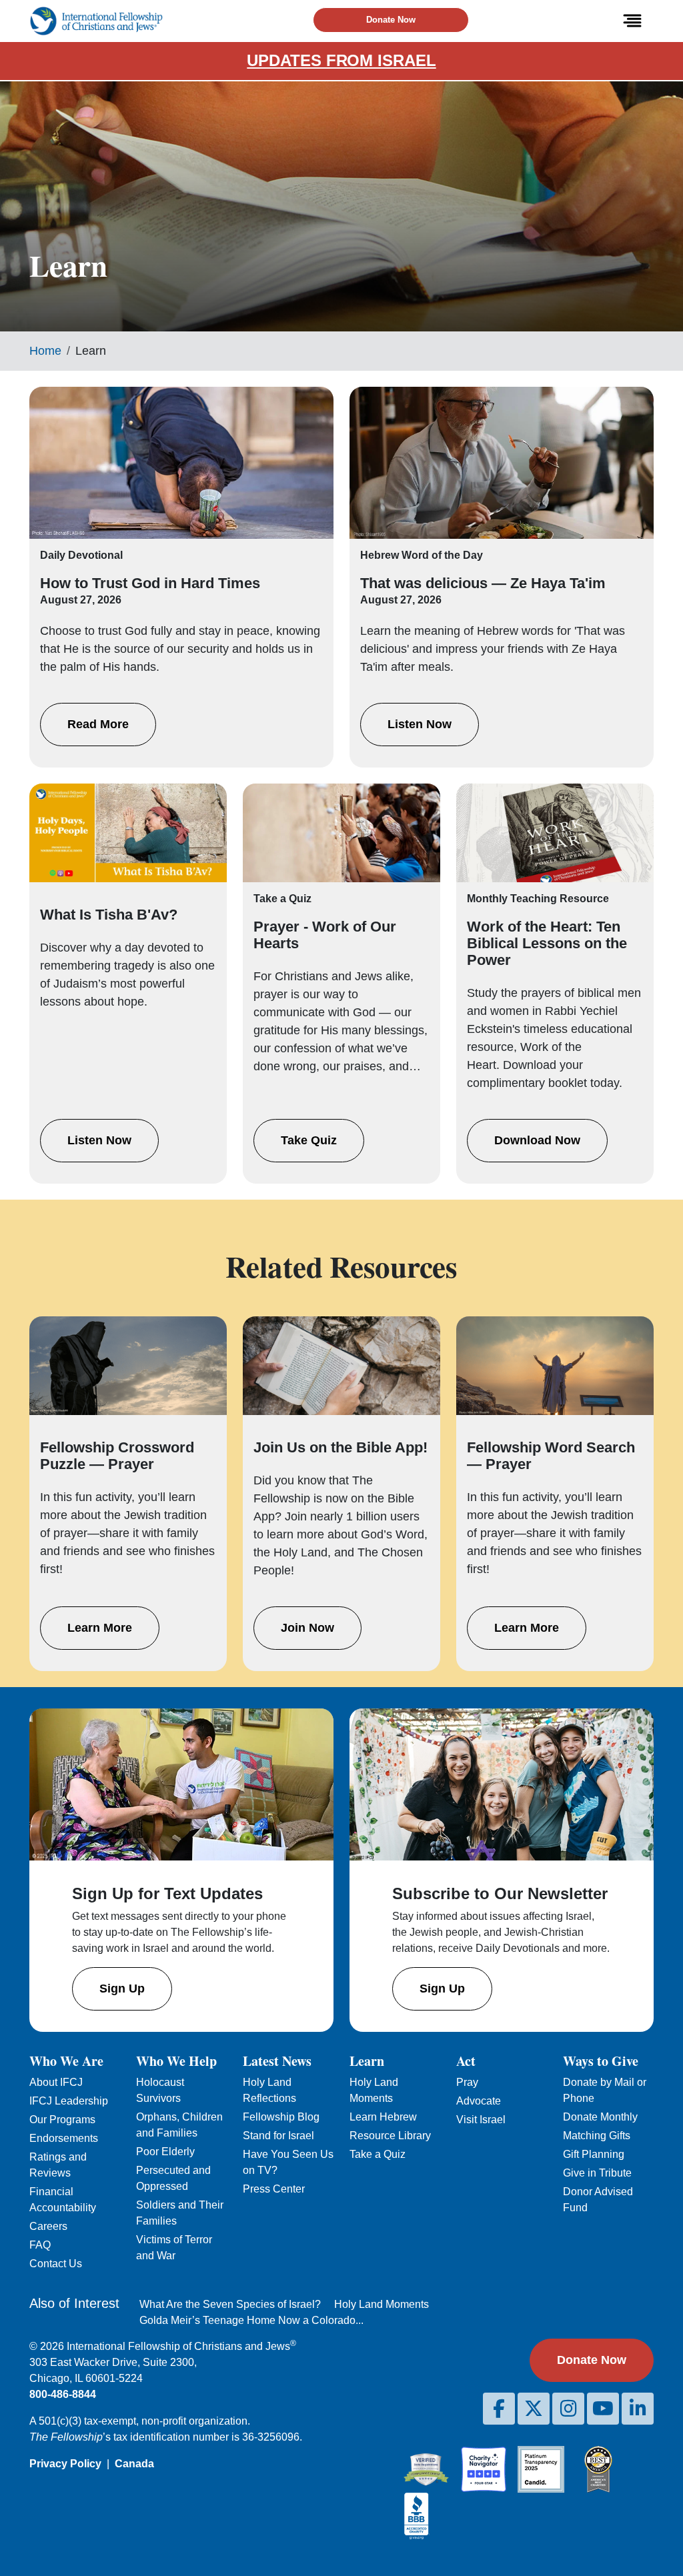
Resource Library (390, 2136)
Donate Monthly (600, 2117)
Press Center (274, 2189)
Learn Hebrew (383, 2117)
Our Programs (62, 2120)
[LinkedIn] (638, 2409)
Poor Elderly (165, 2152)
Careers (48, 2226)
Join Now (307, 1628)
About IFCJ (56, 2082)
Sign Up (122, 1989)
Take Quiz (309, 1140)
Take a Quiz (378, 2154)
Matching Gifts (597, 2136)
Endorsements (64, 2138)
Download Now (537, 1140)
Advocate (479, 2101)
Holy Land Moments (382, 2304)
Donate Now (391, 20)
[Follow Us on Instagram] (568, 2409)
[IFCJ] (96, 21)
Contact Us (56, 2264)
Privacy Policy (65, 2464)
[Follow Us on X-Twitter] (534, 2409)
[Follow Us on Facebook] (499, 2409)
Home (45, 351)
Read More (98, 724)
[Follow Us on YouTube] (603, 2409)
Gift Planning (594, 2154)
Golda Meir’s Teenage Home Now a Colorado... (251, 2320)
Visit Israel (481, 2120)
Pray (467, 2082)
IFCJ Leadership (69, 2101)
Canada (134, 2464)
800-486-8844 (63, 2394)
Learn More (100, 1628)
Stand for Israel (278, 2136)
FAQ (40, 2245)
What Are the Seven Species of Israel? (230, 2304)
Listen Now (420, 724)
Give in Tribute (597, 2173)
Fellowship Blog (281, 2117)
